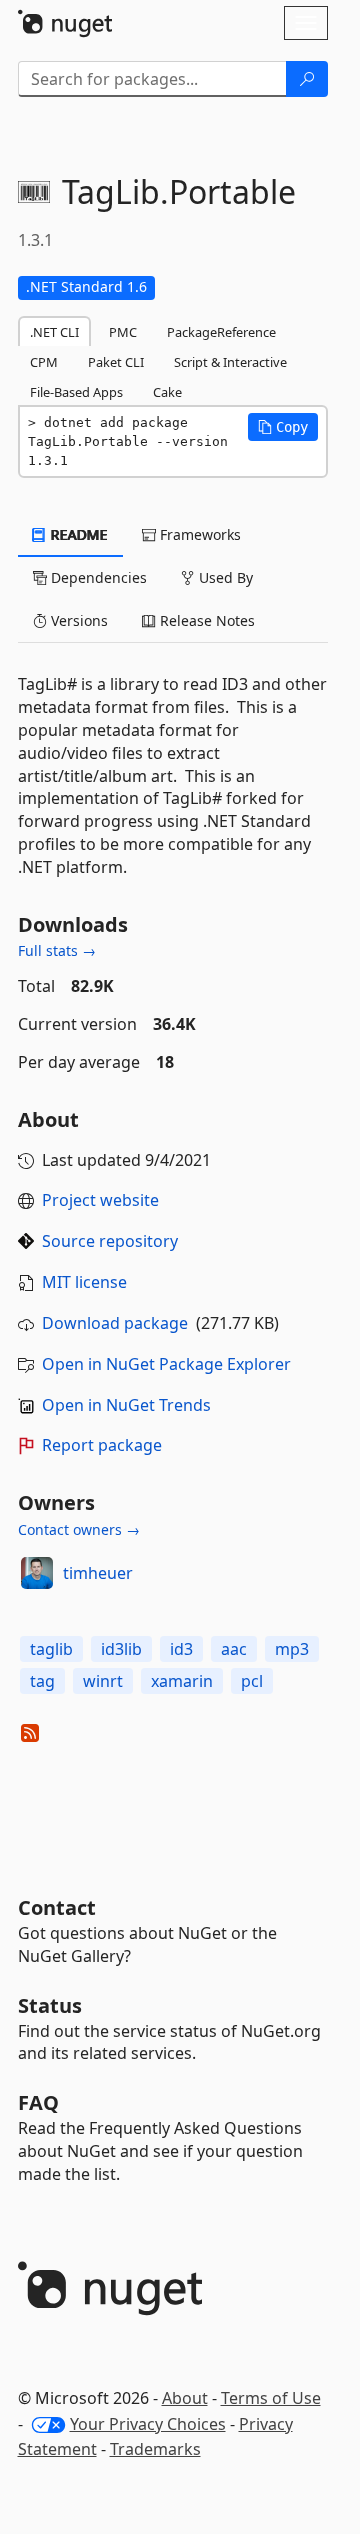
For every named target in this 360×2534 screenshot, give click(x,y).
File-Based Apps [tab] (76, 392)
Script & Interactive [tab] (230, 362)
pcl (252, 1681)
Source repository (110, 1241)
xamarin (182, 1681)
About (185, 2398)
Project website (100, 1200)
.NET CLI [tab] (54, 332)
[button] (283, 427)
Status (50, 2005)
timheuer (98, 1573)
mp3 (292, 1649)
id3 (181, 1649)
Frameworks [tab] (198, 534)
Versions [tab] (77, 620)
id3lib (121, 1649)
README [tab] (77, 534)
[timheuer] (37, 1573)
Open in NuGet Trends (126, 1405)
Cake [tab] (167, 392)
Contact (57, 1907)
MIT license (84, 1282)
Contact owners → (79, 1529)
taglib (51, 1649)
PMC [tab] (123, 332)
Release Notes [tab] (205, 620)
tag (42, 1681)
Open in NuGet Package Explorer (166, 1364)
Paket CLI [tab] (116, 362)
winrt (103, 1681)
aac (234, 1649)
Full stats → (57, 950)
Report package (102, 1445)
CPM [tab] (44, 362)
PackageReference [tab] (221, 332)
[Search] (307, 79)
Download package (115, 1323)
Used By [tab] (224, 577)
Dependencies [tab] (97, 577)
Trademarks (155, 2449)
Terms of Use (271, 2398)
